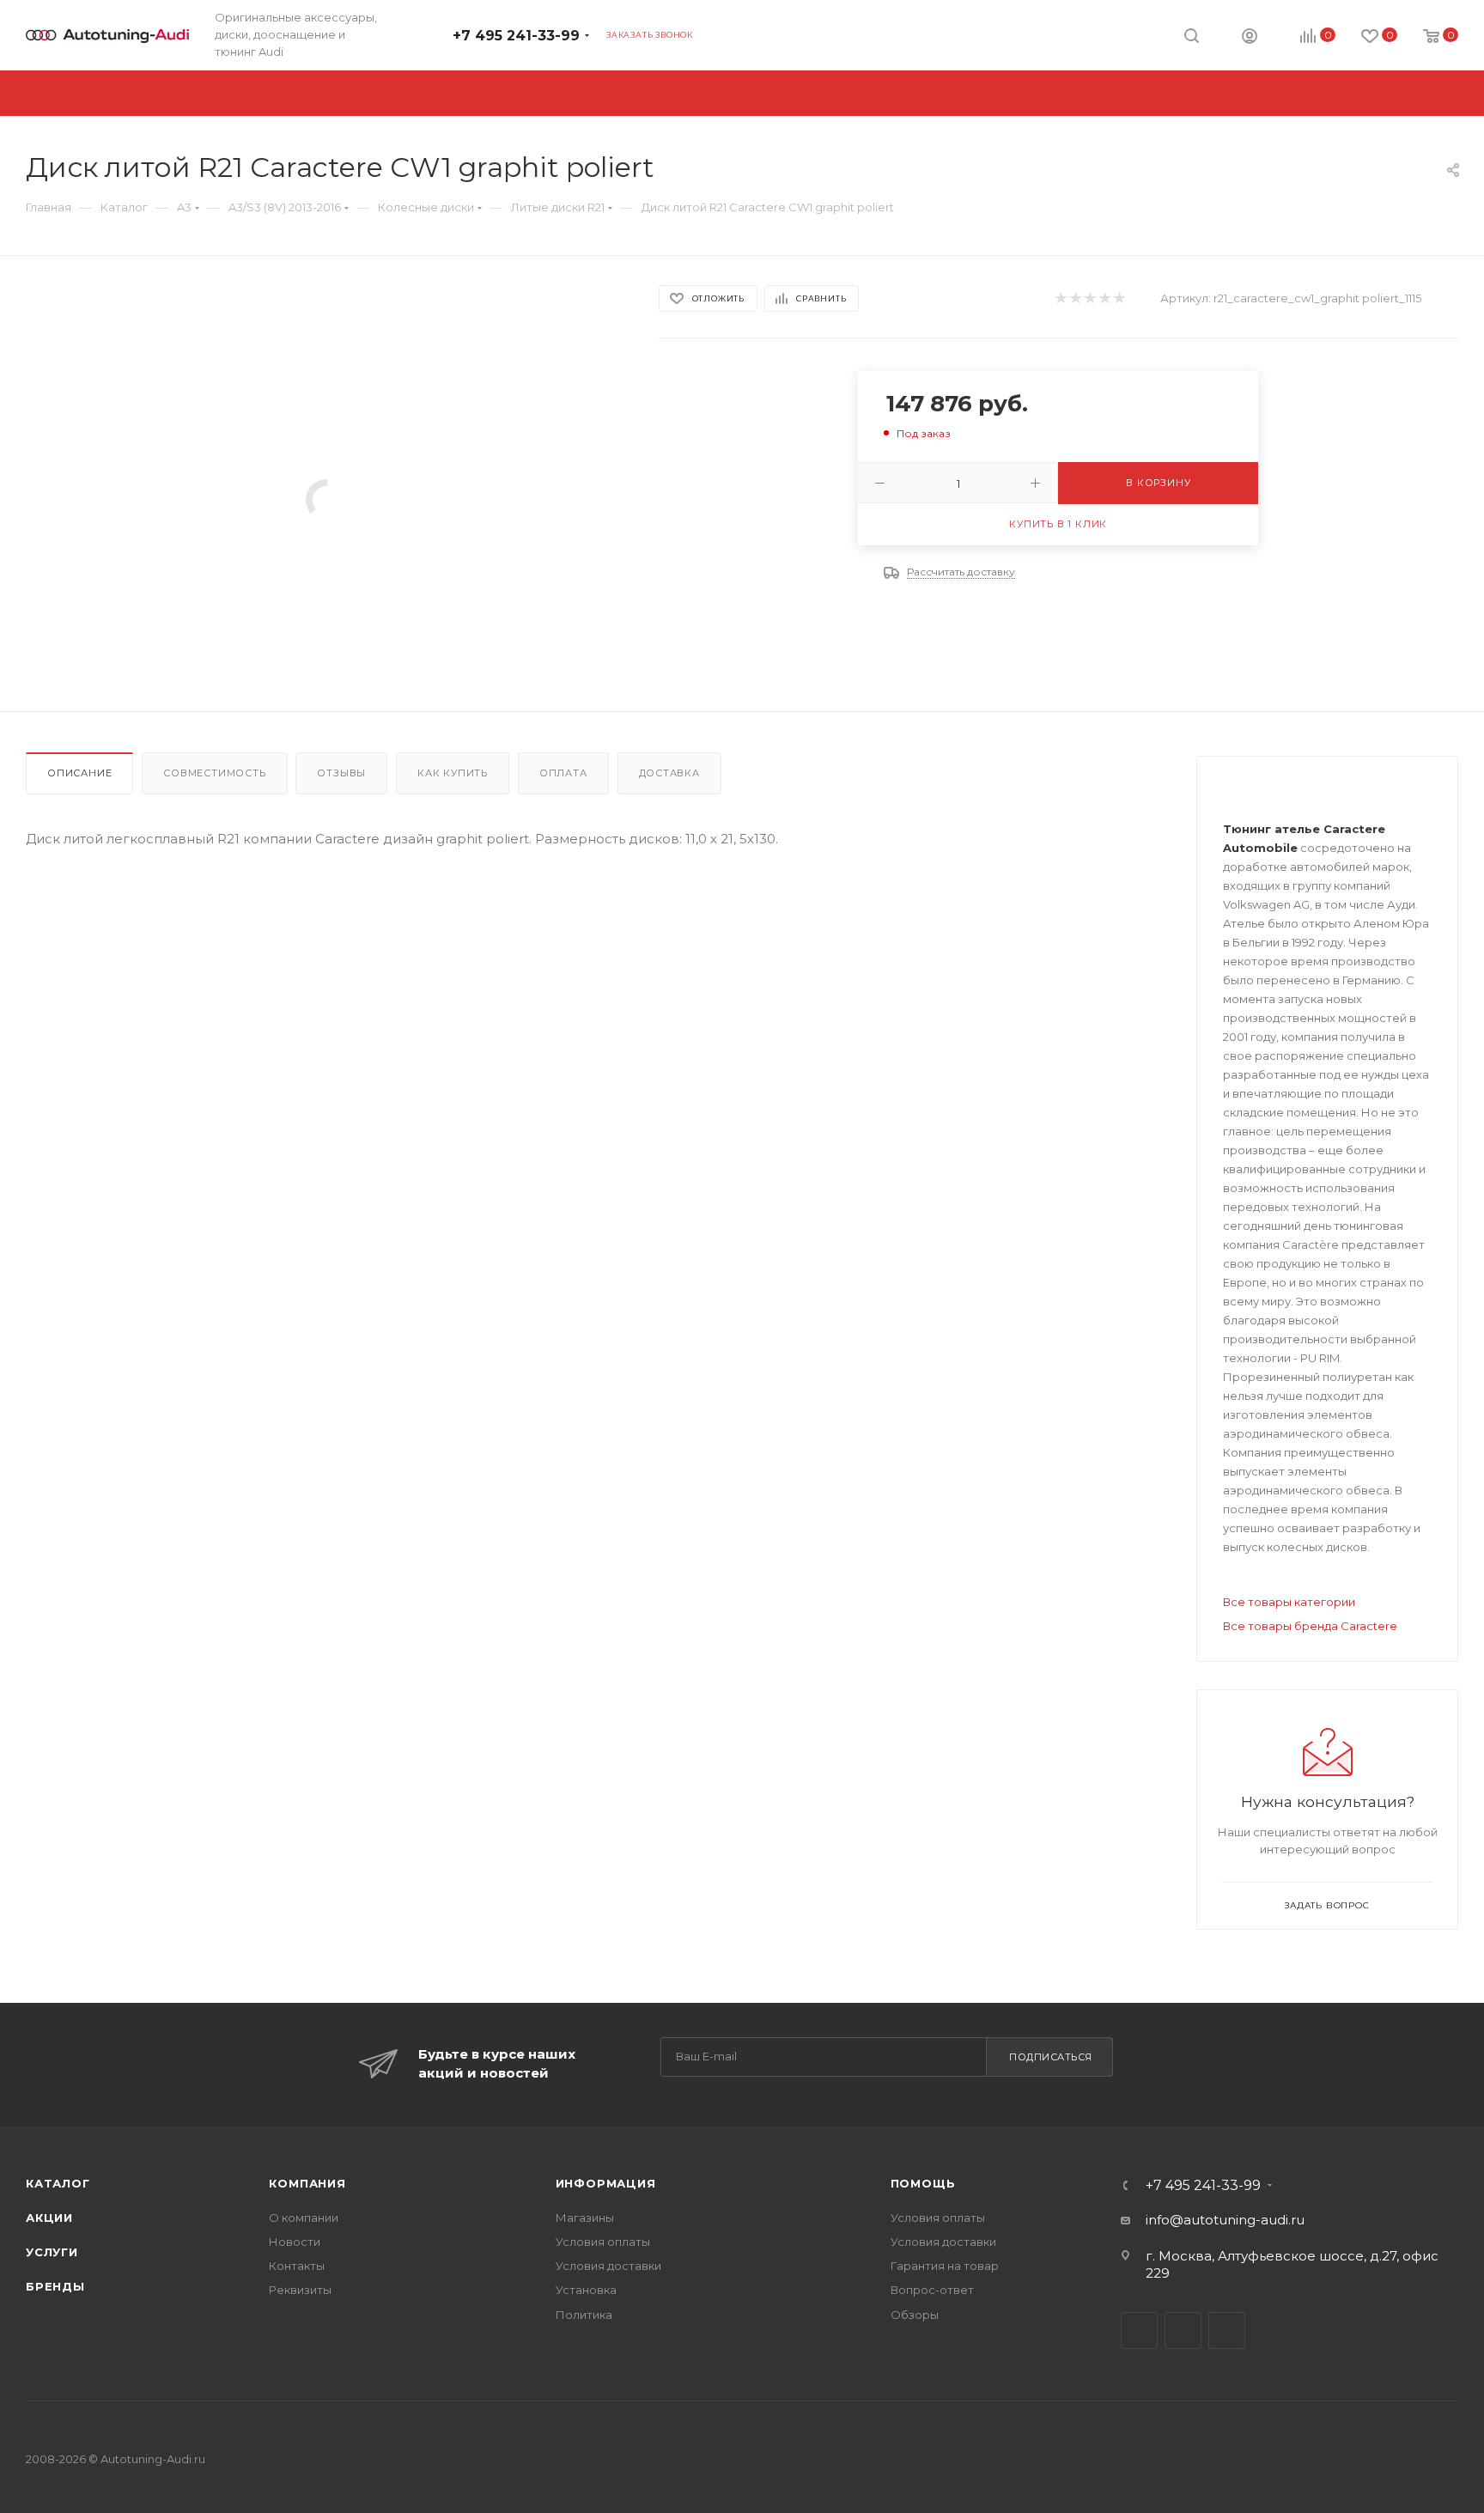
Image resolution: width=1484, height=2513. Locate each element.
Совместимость (214, 773)
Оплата (563, 773)
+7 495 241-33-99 (516, 36)
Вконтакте (1139, 2330)
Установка (586, 2290)
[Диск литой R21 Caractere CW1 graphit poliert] (327, 499)
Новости (295, 2242)
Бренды (55, 2286)
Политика (584, 2315)
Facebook (1183, 2330)
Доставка (669, 773)
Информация (606, 2183)
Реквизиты (300, 2290)
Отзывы (341, 773)
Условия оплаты (603, 2242)
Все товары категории (1289, 1602)
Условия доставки (608, 2266)
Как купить (453, 773)
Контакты (297, 2266)
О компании (304, 2218)
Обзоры (915, 2315)
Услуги (52, 2252)
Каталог (58, 2183)
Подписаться (1051, 2057)
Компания (307, 2183)
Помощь (923, 2183)
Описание (79, 773)
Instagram (1227, 2330)
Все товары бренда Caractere (1310, 1626)
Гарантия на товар (945, 2266)
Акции (49, 2218)
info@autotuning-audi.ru (1225, 2220)
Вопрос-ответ (932, 2290)
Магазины (585, 2218)
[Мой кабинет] (1250, 38)
